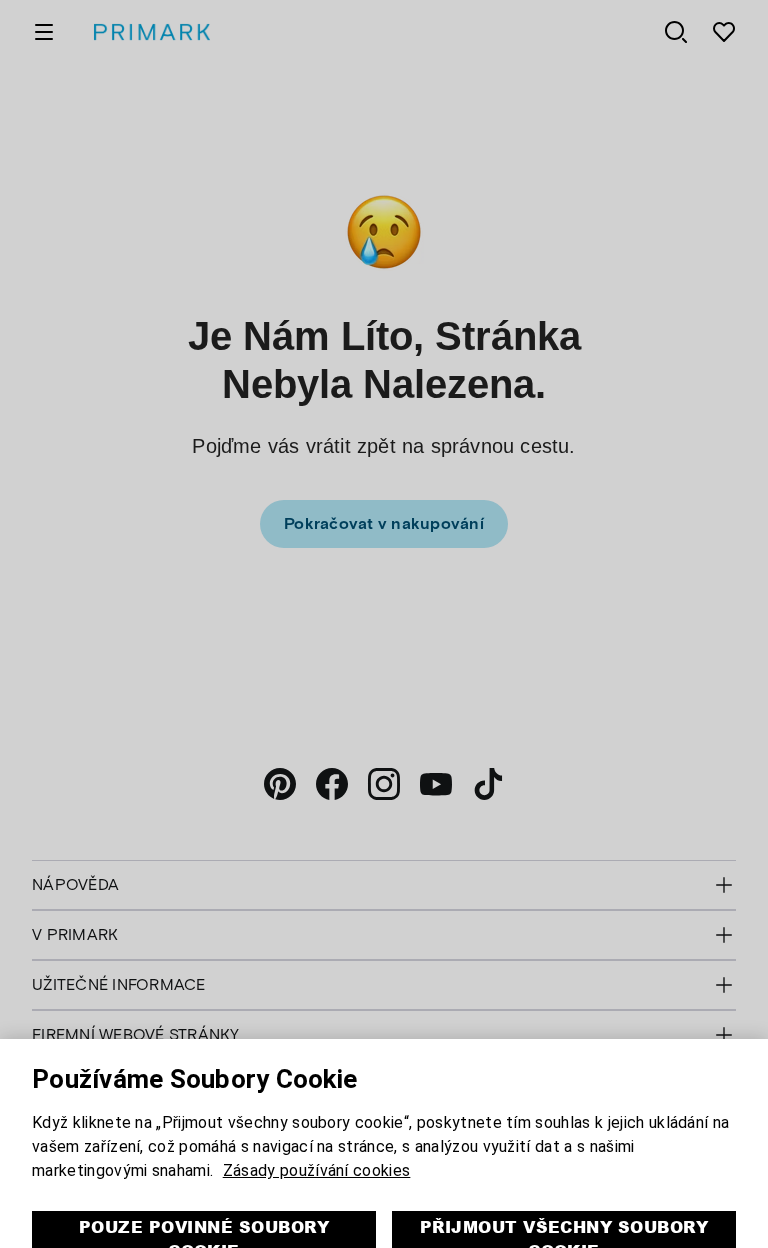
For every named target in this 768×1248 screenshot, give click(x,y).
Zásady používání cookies (317, 1131)
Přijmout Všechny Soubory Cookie (564, 1199)
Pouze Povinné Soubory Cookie (204, 1199)
